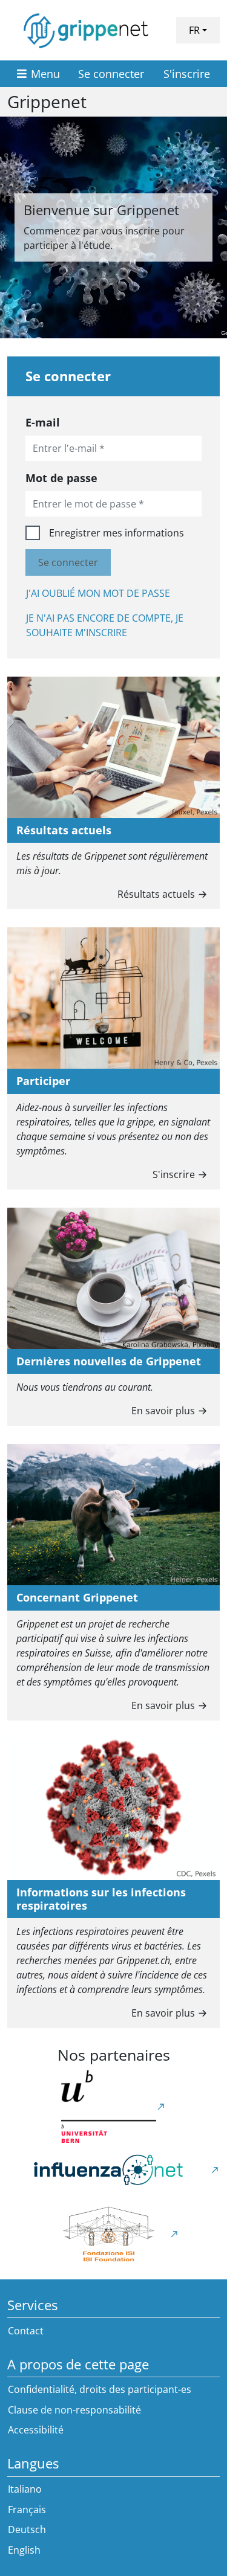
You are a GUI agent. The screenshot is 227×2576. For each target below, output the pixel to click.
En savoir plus (163, 1411)
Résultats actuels (156, 894)
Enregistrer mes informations (117, 533)
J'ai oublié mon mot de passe (98, 593)
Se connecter (111, 74)
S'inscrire (187, 74)
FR (194, 30)
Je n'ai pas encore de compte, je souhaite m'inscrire (105, 625)
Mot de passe (61, 478)
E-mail (43, 422)
